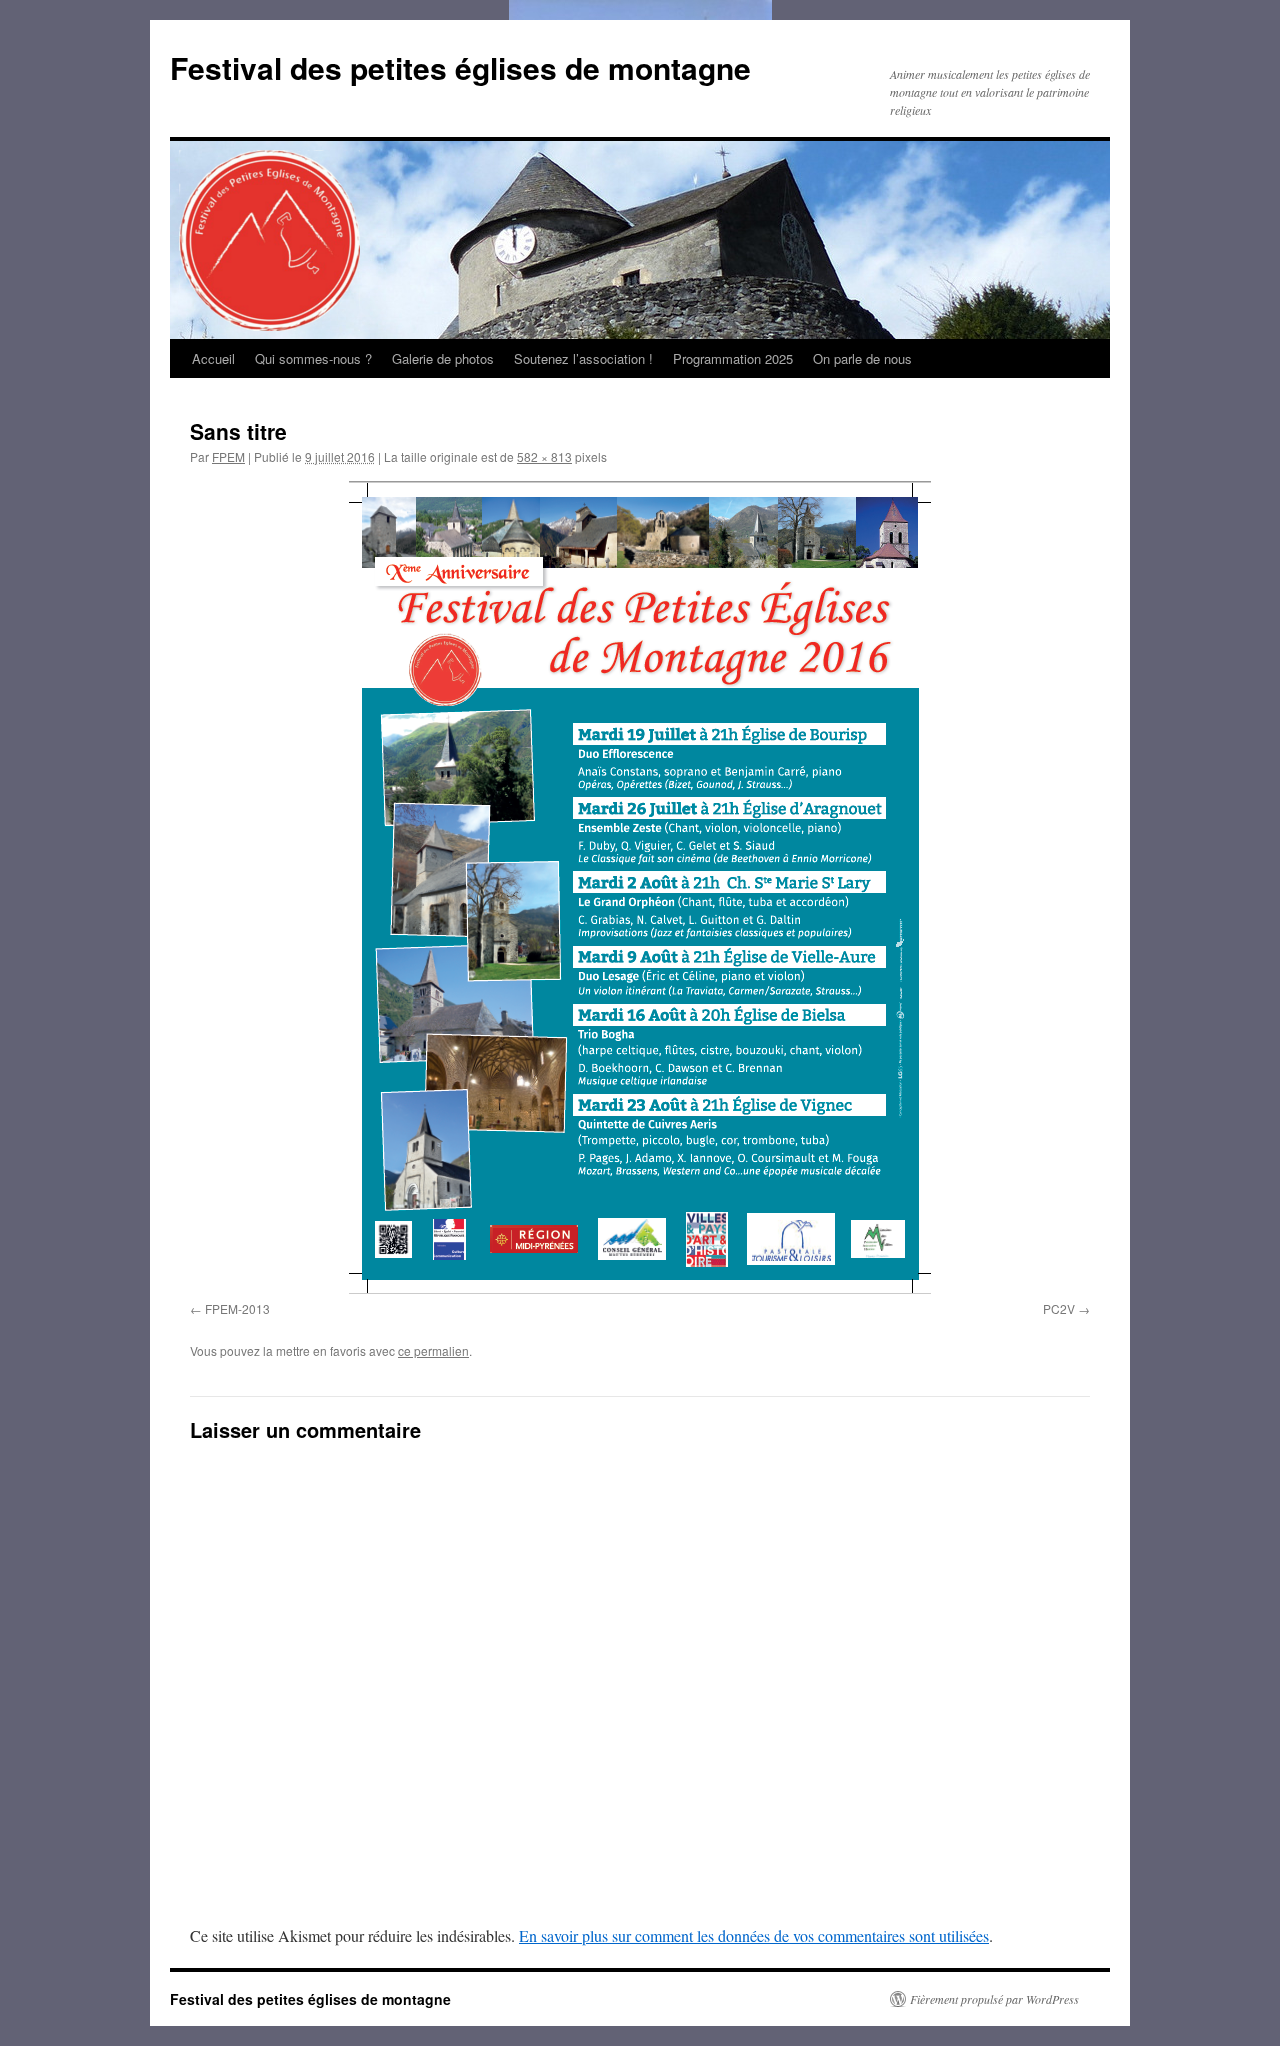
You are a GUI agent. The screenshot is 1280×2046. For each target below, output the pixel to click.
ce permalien (433, 1350)
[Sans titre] (640, 887)
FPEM (228, 456)
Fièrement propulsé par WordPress (994, 1999)
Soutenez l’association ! (583, 358)
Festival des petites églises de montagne (460, 67)
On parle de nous (862, 358)
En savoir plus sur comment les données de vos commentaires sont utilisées (754, 1935)
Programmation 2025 (733, 358)
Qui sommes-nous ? (313, 358)
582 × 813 (544, 456)
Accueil (213, 358)
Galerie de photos (443, 358)
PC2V (1059, 1308)
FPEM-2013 (237, 1308)
